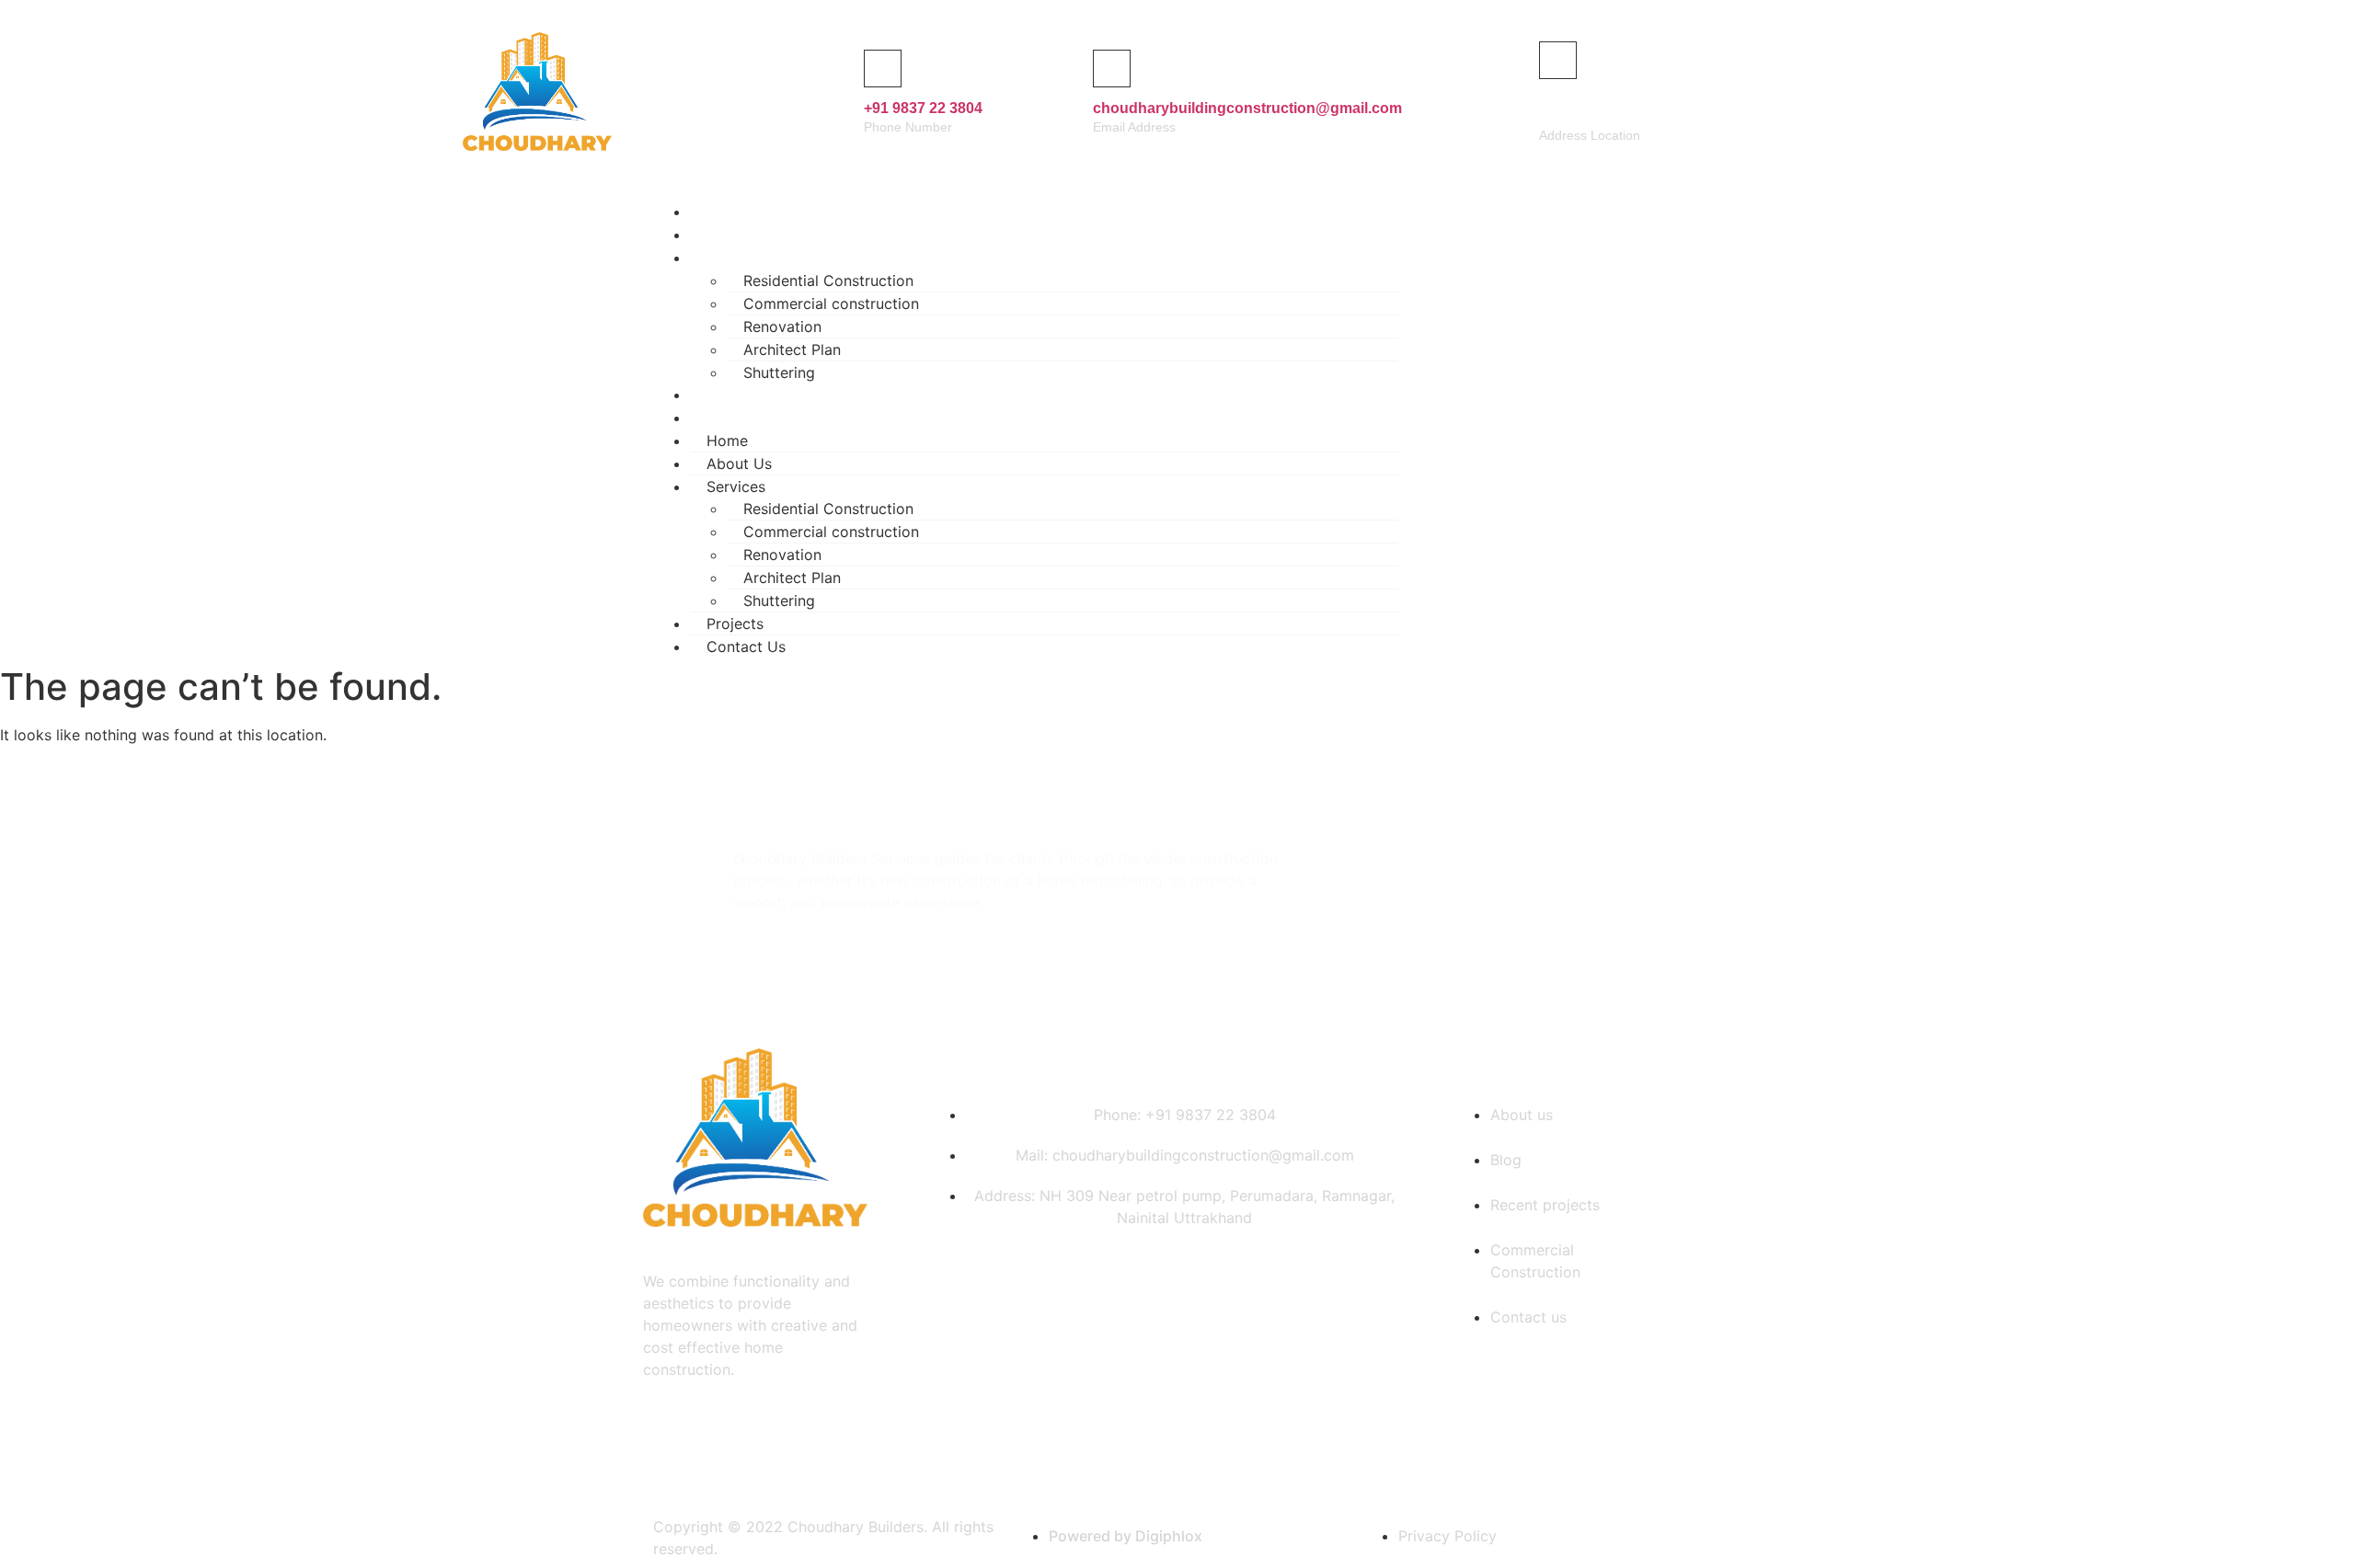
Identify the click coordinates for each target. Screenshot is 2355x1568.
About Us (739, 464)
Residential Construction (828, 280)
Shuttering (779, 601)
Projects (735, 624)
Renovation (782, 326)
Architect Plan (792, 349)
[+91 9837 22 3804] (883, 69)
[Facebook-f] (1570, 426)
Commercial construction (831, 303)
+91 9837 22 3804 (923, 108)
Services (743, 258)
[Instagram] (1625, 426)
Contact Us (753, 418)
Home (727, 441)
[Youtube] (1679, 426)
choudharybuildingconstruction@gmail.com (1247, 108)
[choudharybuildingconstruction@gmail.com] (1112, 69)
